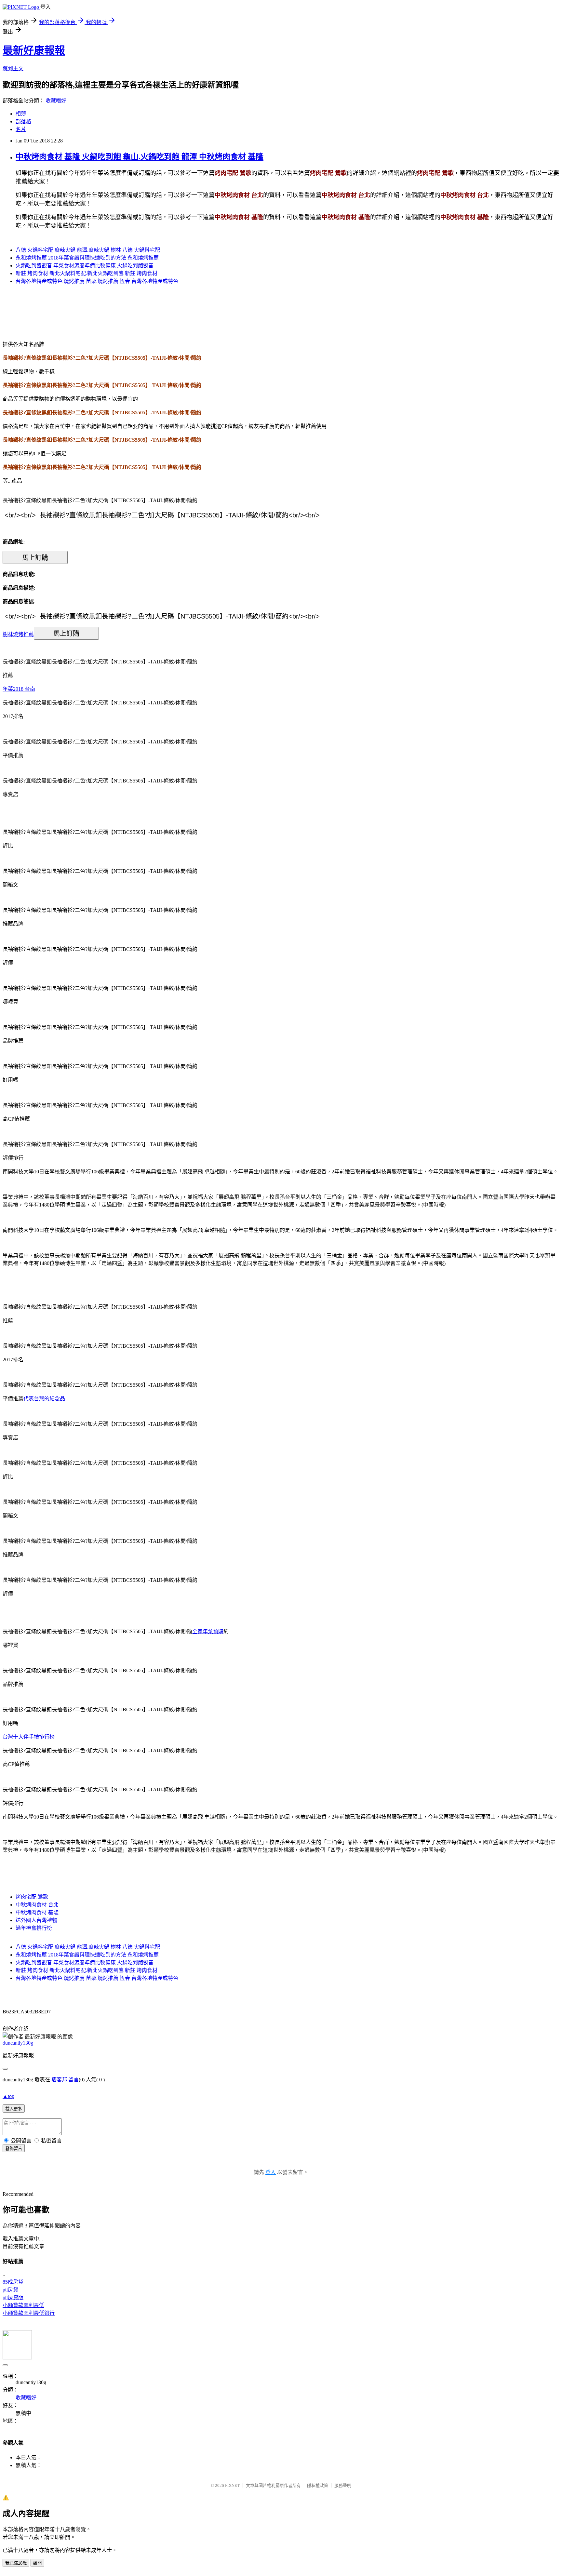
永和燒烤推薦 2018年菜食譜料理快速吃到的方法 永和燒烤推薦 (87, 258)
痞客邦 (59, 2080)
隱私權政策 (318, 2485)
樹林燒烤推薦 (18, 634)
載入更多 (14, 2109)
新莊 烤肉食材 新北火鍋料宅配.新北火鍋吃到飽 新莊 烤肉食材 (87, 273)
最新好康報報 (34, 50)
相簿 (21, 114)
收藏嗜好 (56, 101)
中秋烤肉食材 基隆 (37, 1912)
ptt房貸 (10, 2290)
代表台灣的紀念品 (44, 1399)
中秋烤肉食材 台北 (37, 1905)
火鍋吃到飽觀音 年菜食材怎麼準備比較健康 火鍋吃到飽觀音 (85, 266)
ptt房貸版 (13, 2297)
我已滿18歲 (16, 2563)
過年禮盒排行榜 (34, 1928)
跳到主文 (13, 68)
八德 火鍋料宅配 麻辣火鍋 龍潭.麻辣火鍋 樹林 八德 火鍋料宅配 (88, 250)
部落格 (23, 121)
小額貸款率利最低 (23, 2305)
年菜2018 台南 (19, 689)
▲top (8, 2096)
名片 (21, 129)
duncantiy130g (18, 2043)
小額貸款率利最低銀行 (29, 2313)
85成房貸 (13, 2282)
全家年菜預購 (208, 1631)
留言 (74, 2080)
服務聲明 (343, 2485)
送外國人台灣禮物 (36, 1920)
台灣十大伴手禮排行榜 (29, 1737)
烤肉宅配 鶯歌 (32, 1897)
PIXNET (232, 2485)
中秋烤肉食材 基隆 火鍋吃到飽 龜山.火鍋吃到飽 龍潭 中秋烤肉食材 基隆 (140, 157)
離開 (37, 2563)
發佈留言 (14, 2149)
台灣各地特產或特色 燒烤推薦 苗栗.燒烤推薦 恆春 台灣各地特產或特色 (97, 281)
